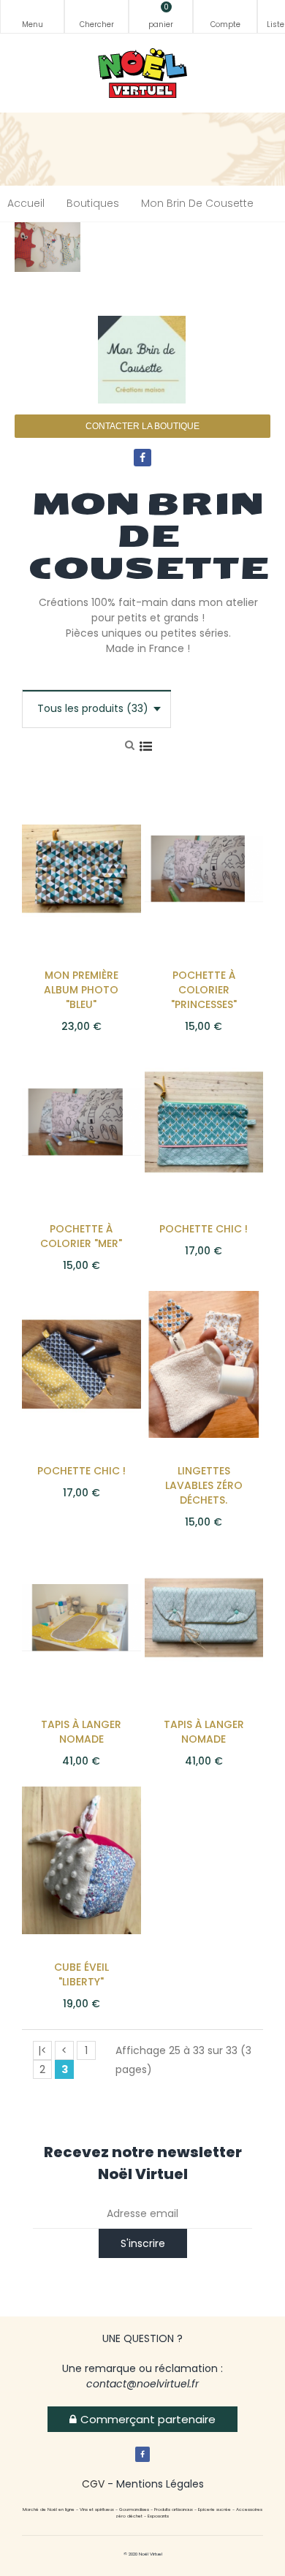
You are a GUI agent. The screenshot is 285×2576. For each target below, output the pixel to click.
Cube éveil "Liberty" (81, 1974)
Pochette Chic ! (204, 1229)
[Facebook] (142, 458)
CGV (93, 2484)
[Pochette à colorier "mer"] (81, 1121)
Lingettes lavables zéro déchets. (204, 1485)
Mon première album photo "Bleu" (81, 990)
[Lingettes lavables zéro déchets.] (204, 1363)
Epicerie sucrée (214, 2509)
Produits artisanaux (174, 2509)
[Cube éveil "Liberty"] (81, 1860)
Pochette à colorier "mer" (81, 1236)
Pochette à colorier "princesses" (204, 990)
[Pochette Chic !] (204, 1121)
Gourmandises (134, 2509)
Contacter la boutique (142, 426)
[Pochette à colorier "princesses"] (204, 868)
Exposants (158, 2516)
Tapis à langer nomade (81, 1732)
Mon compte (225, 16)
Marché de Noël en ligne (49, 2509)
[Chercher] (96, 16)
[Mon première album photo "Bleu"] (81, 868)
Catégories (32, 16)
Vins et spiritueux (97, 2509)
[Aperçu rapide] (104, 850)
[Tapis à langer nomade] (81, 1617)
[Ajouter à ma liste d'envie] (104, 821)
